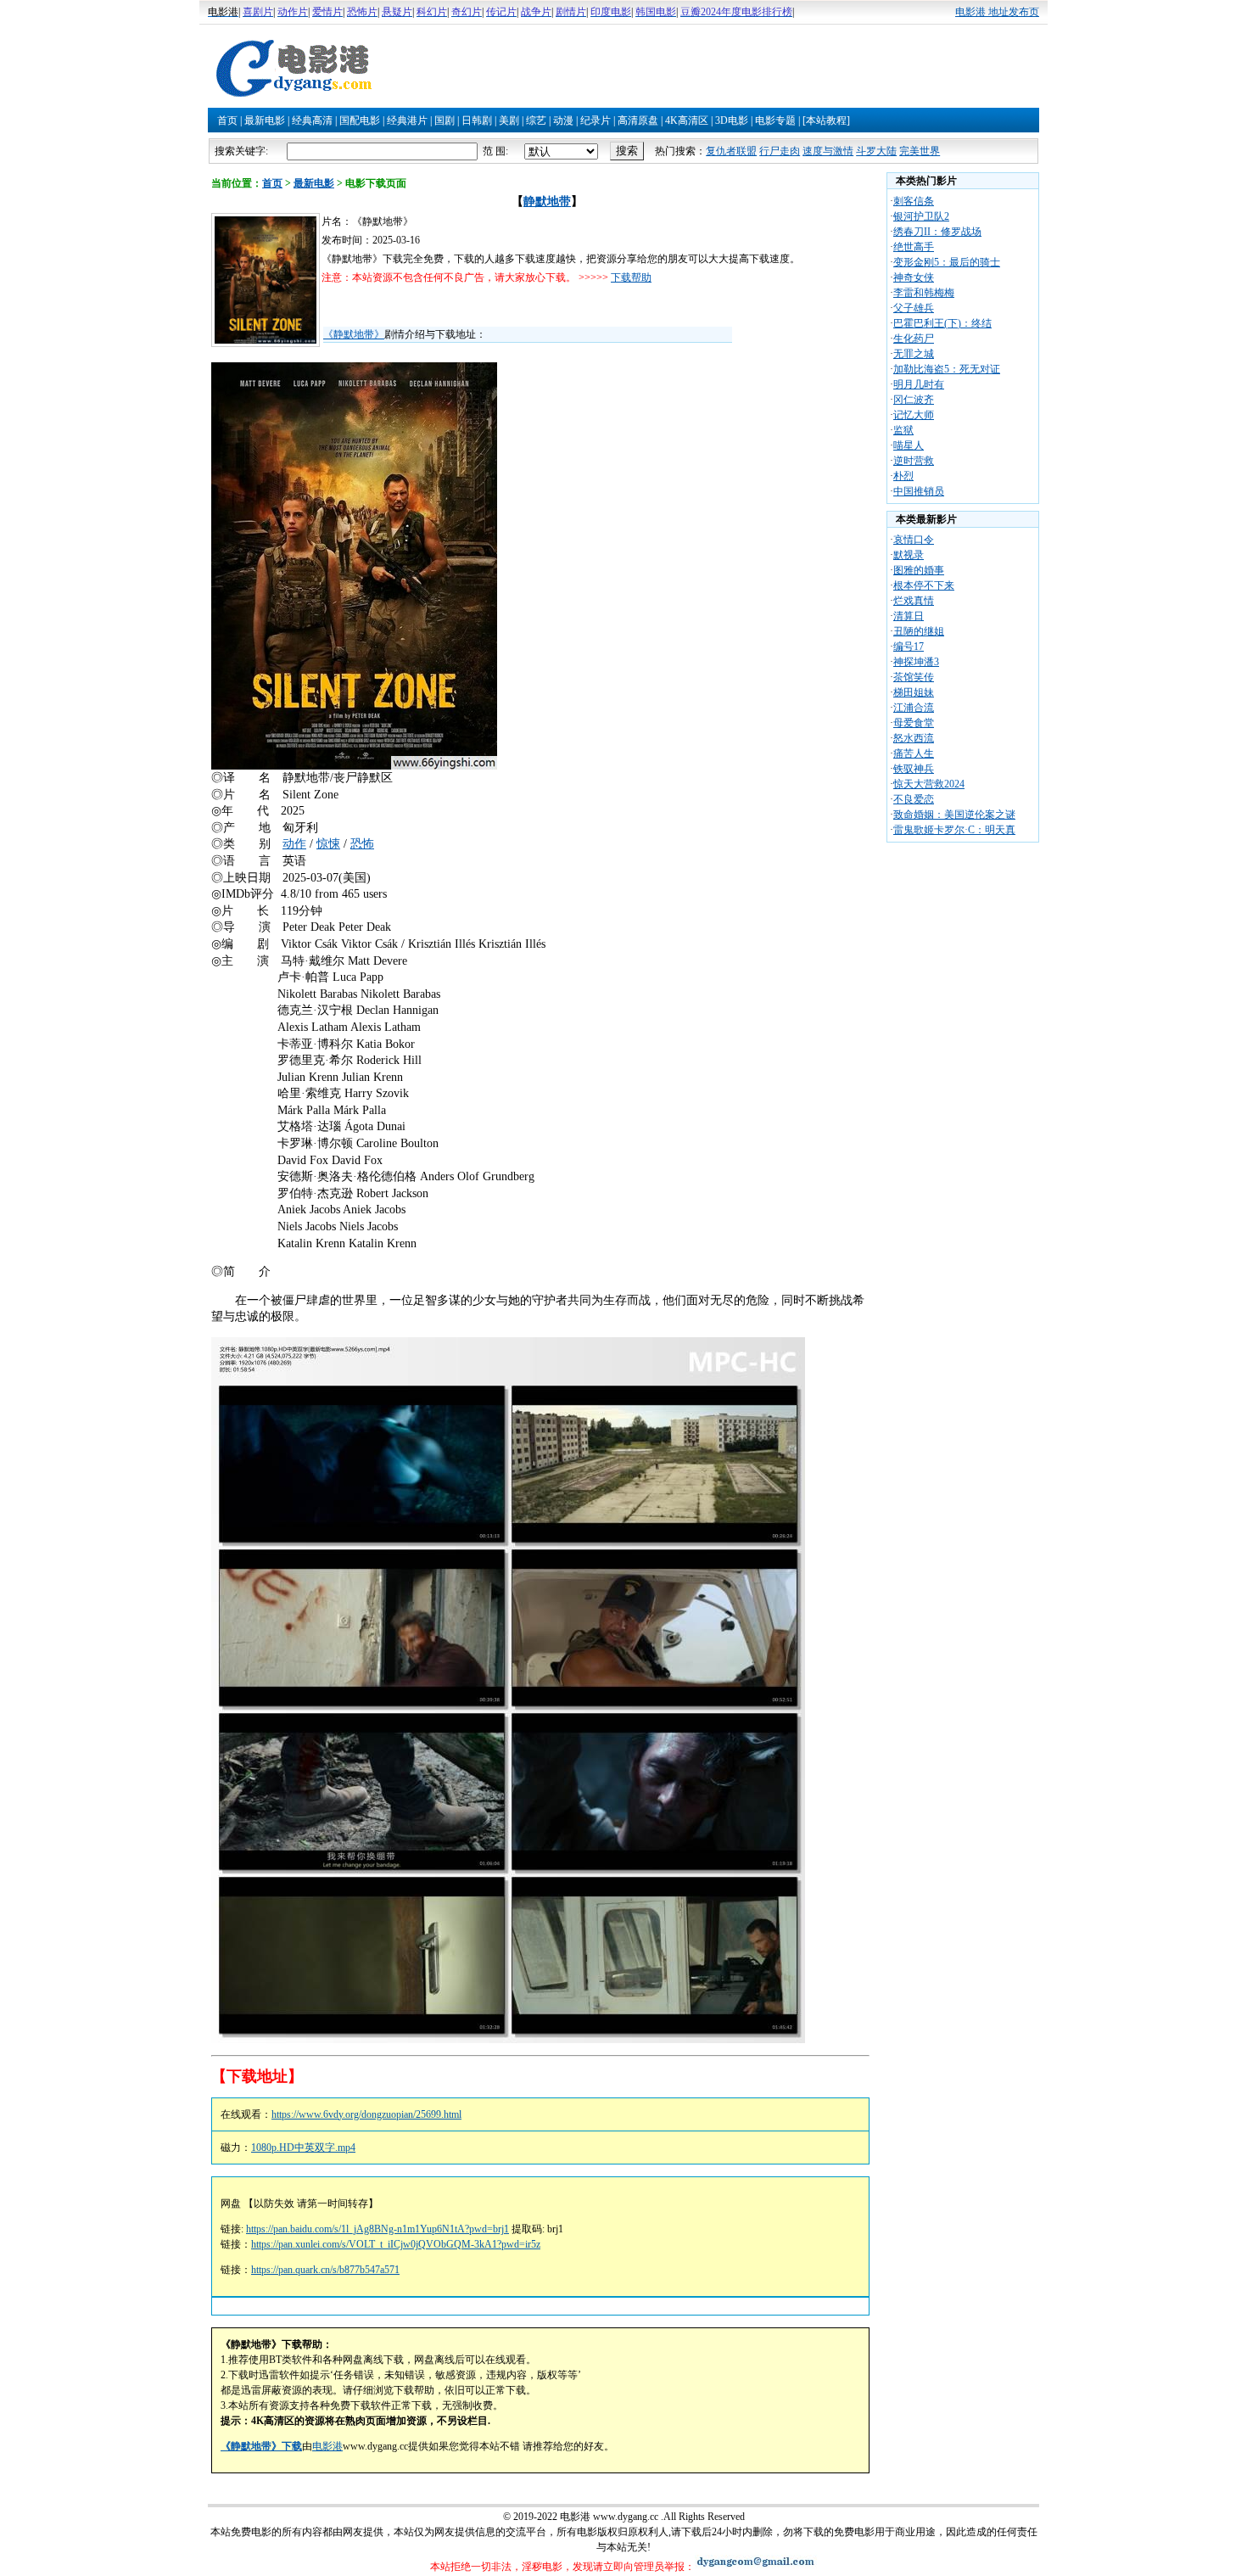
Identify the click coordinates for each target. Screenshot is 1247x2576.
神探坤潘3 (916, 662)
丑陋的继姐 (919, 631)
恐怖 (362, 844)
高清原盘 (638, 120)
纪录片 (596, 120)
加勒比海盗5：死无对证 (947, 369)
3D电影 (732, 120)
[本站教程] (826, 120)
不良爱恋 (914, 799)
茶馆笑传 (914, 677)
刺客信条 (914, 201)
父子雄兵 (914, 308)
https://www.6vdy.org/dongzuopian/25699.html (366, 2114)
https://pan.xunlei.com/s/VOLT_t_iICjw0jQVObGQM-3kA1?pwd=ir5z (396, 2244)
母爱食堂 (914, 723)
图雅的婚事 (919, 570)
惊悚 (328, 844)
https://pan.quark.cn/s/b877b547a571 (325, 2270)
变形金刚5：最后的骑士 (947, 262)
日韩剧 (477, 120)
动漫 (563, 120)
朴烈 (903, 476)
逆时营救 (914, 461)
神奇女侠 (914, 277)
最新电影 (265, 120)
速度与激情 (828, 151)
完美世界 (920, 151)
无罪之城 (914, 354)
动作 (294, 844)
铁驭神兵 (914, 769)
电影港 (327, 2446)
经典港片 (407, 120)
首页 (227, 120)
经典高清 (312, 120)
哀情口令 (914, 540)
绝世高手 (914, 247)
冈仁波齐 (914, 400)
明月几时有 (919, 384)
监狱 (903, 430)
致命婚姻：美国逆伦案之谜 (954, 815)
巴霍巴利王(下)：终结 (942, 323)
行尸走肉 (780, 151)
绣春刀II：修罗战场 (937, 232)
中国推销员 (919, 491)
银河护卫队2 (921, 216)
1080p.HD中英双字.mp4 (303, 2148)
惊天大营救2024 (929, 784)
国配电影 (360, 120)
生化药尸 (914, 339)
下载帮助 (631, 277)
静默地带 (547, 202)
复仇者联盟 (731, 151)
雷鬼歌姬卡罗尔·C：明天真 (954, 830)
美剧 (509, 120)
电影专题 (775, 120)
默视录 (909, 555)
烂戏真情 (914, 601)
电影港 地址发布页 (997, 12)
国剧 (445, 120)
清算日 (909, 616)
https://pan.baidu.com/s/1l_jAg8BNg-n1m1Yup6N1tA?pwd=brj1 (377, 2229)
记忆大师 (914, 415)
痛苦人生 (914, 753)
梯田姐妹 (914, 692)
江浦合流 (914, 708)
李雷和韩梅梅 (924, 293)
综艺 (536, 120)
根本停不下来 (924, 585)
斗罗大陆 (876, 151)
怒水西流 (914, 738)
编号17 (909, 647)
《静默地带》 (354, 334)
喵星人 (909, 445)
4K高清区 (687, 120)
